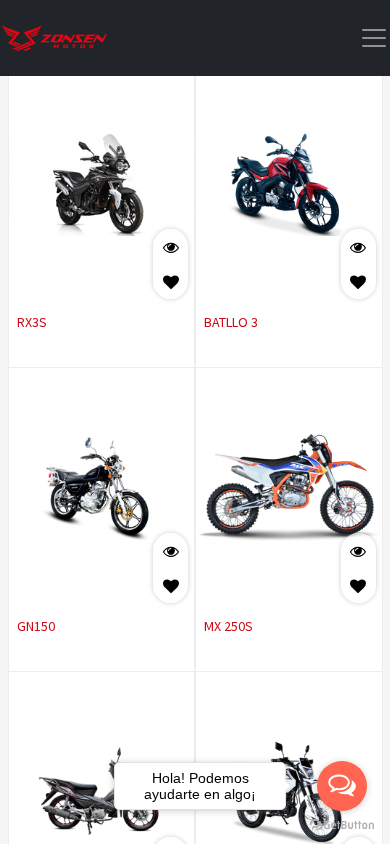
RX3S (32, 322)
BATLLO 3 (231, 322)
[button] (170, 281)
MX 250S (228, 626)
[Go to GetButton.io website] (342, 824)
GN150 (36, 626)
